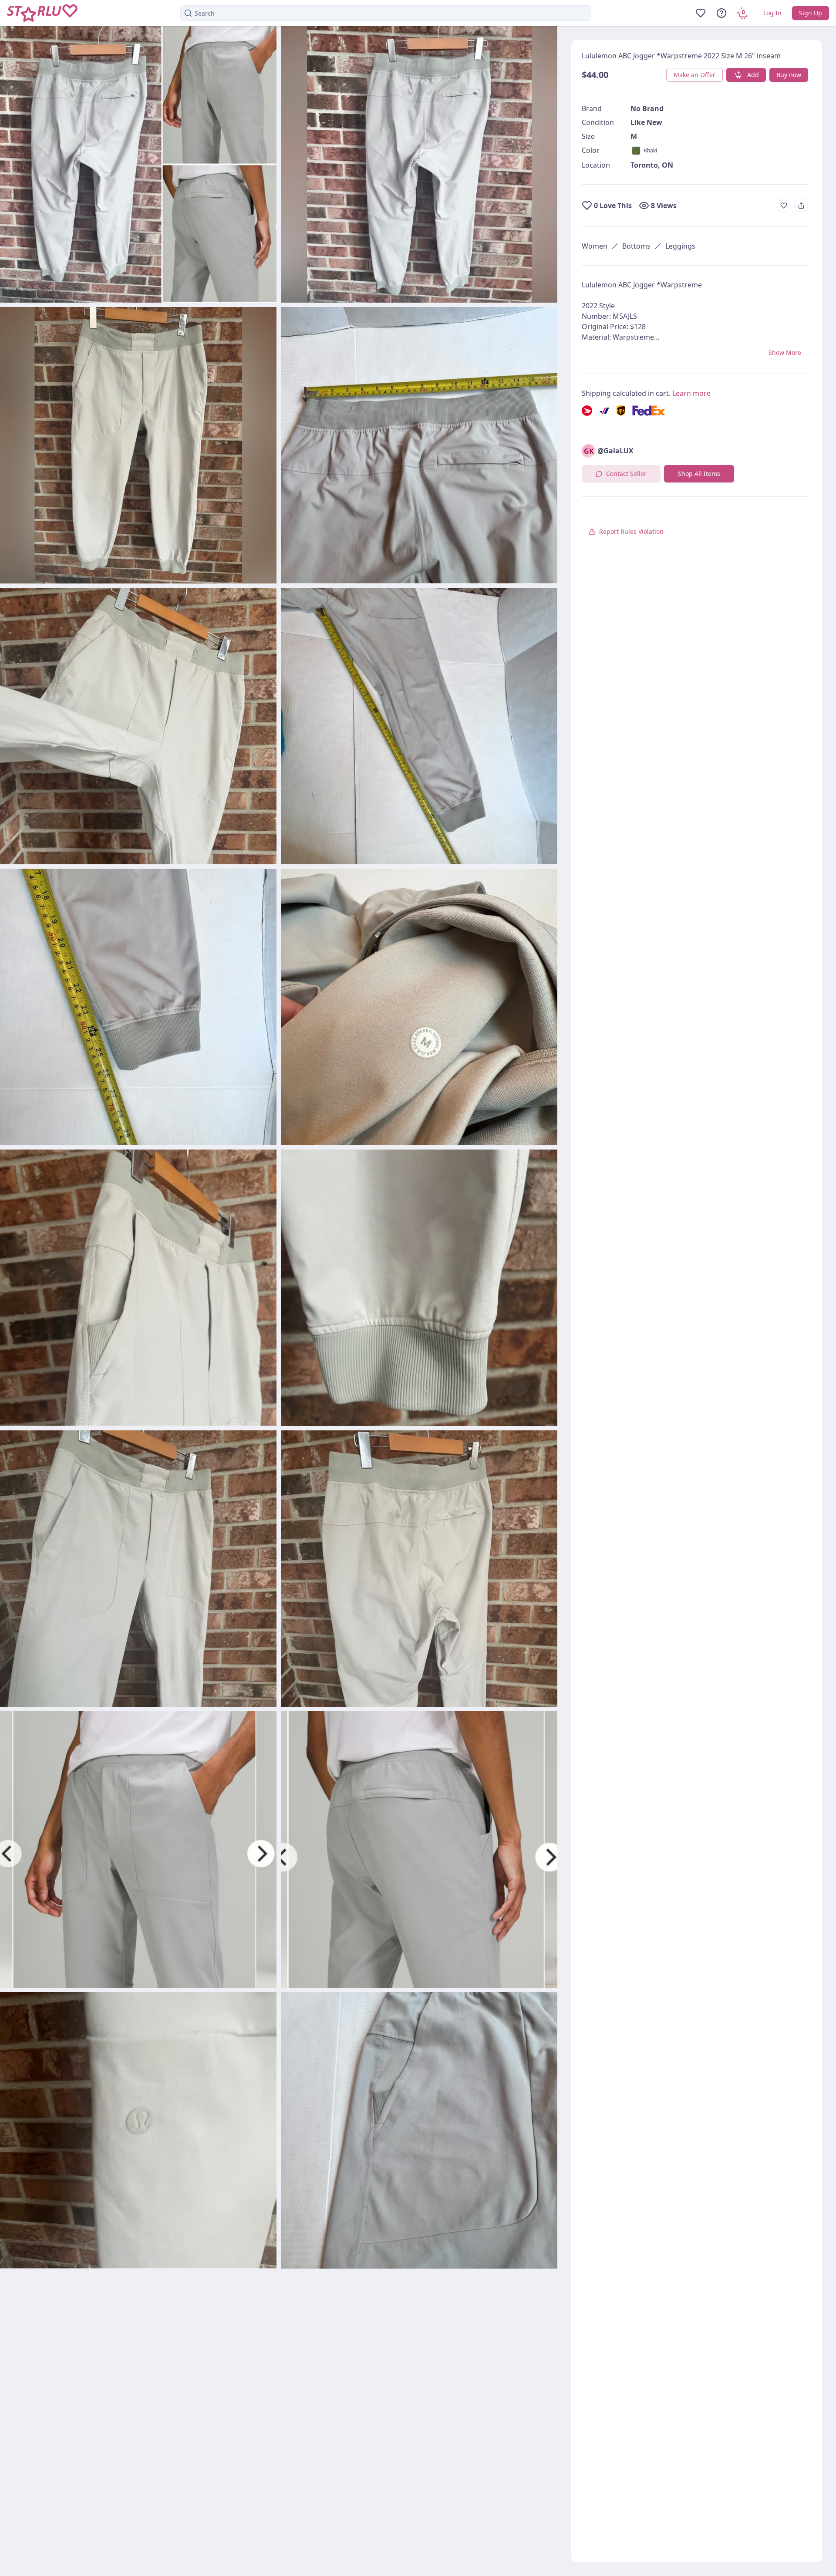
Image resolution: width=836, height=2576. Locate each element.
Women (595, 246)
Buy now (789, 75)
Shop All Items (699, 474)
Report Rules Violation (631, 531)
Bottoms (636, 246)
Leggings (680, 246)
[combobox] (386, 13)
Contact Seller (626, 474)
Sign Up (811, 13)
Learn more (691, 393)
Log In (772, 13)
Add (753, 75)
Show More (785, 352)
